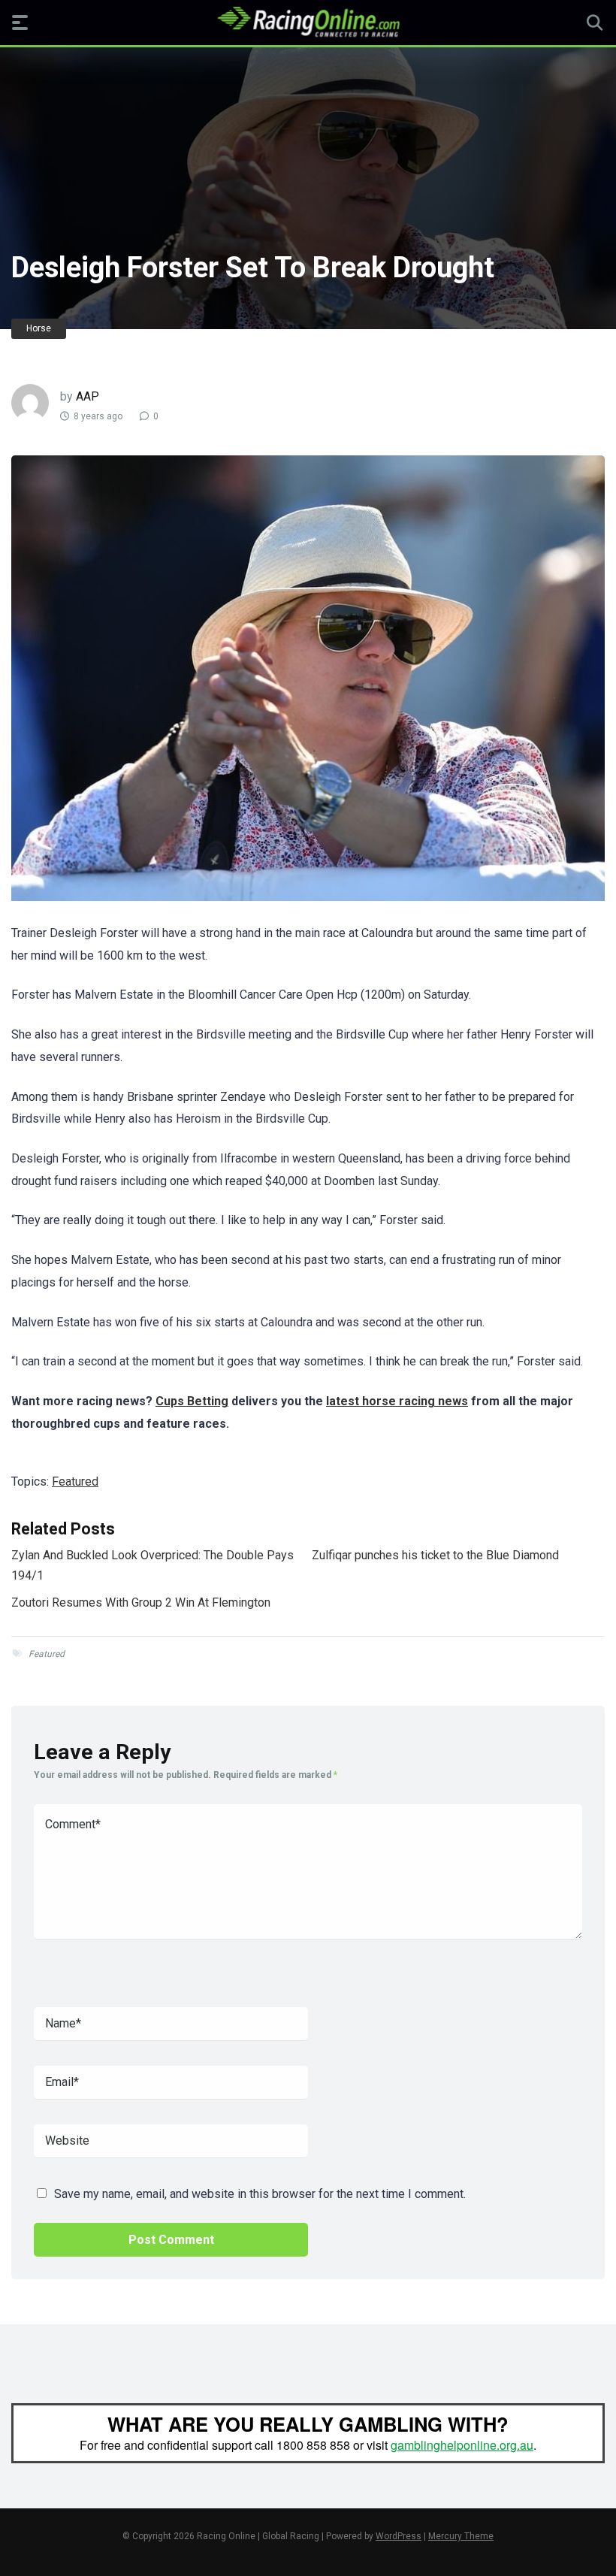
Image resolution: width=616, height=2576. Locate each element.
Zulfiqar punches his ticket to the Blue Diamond (435, 1555)
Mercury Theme (461, 2536)
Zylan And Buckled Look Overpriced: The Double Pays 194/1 (152, 1565)
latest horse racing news (397, 1401)
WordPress (399, 2536)
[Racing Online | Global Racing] (308, 22)
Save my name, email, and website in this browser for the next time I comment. (260, 2194)
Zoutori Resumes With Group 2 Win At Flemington (141, 1602)
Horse (39, 328)
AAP (88, 396)
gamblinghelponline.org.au (462, 2445)
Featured (75, 1482)
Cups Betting (192, 1401)
